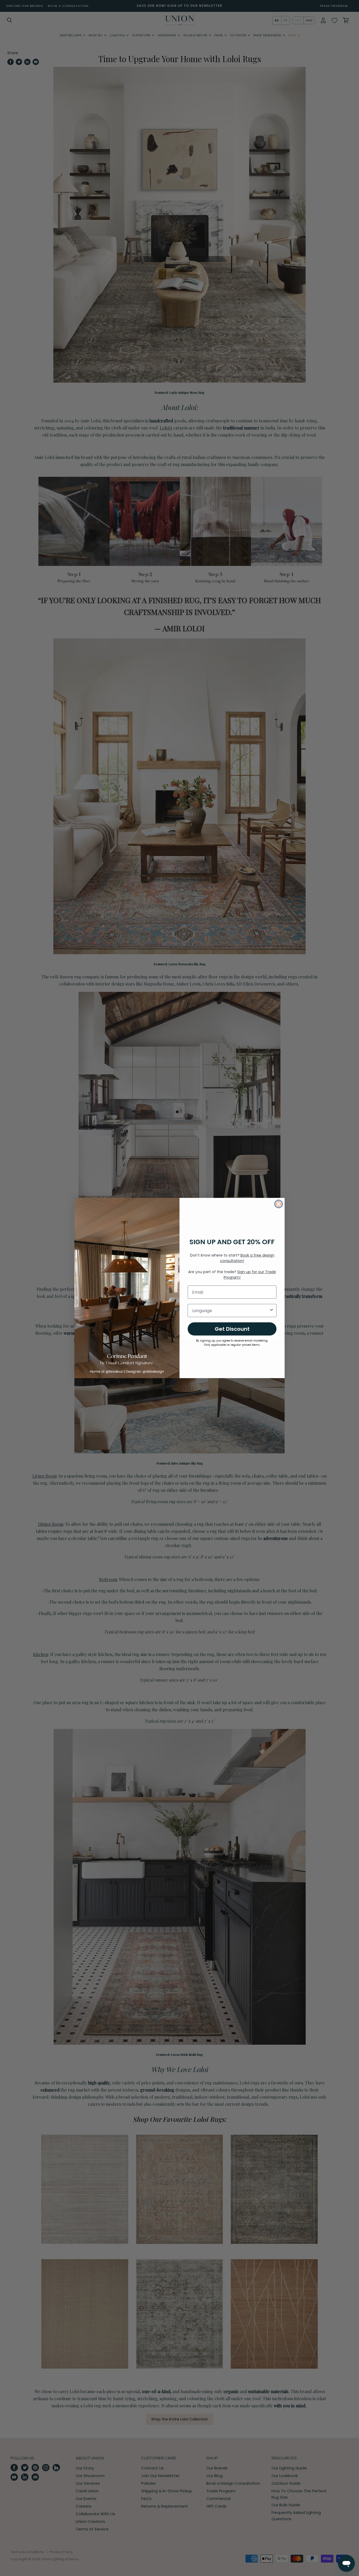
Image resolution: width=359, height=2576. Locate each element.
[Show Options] (271, 1310)
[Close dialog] (279, 1204)
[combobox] (230, 1310)
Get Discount (232, 1329)
